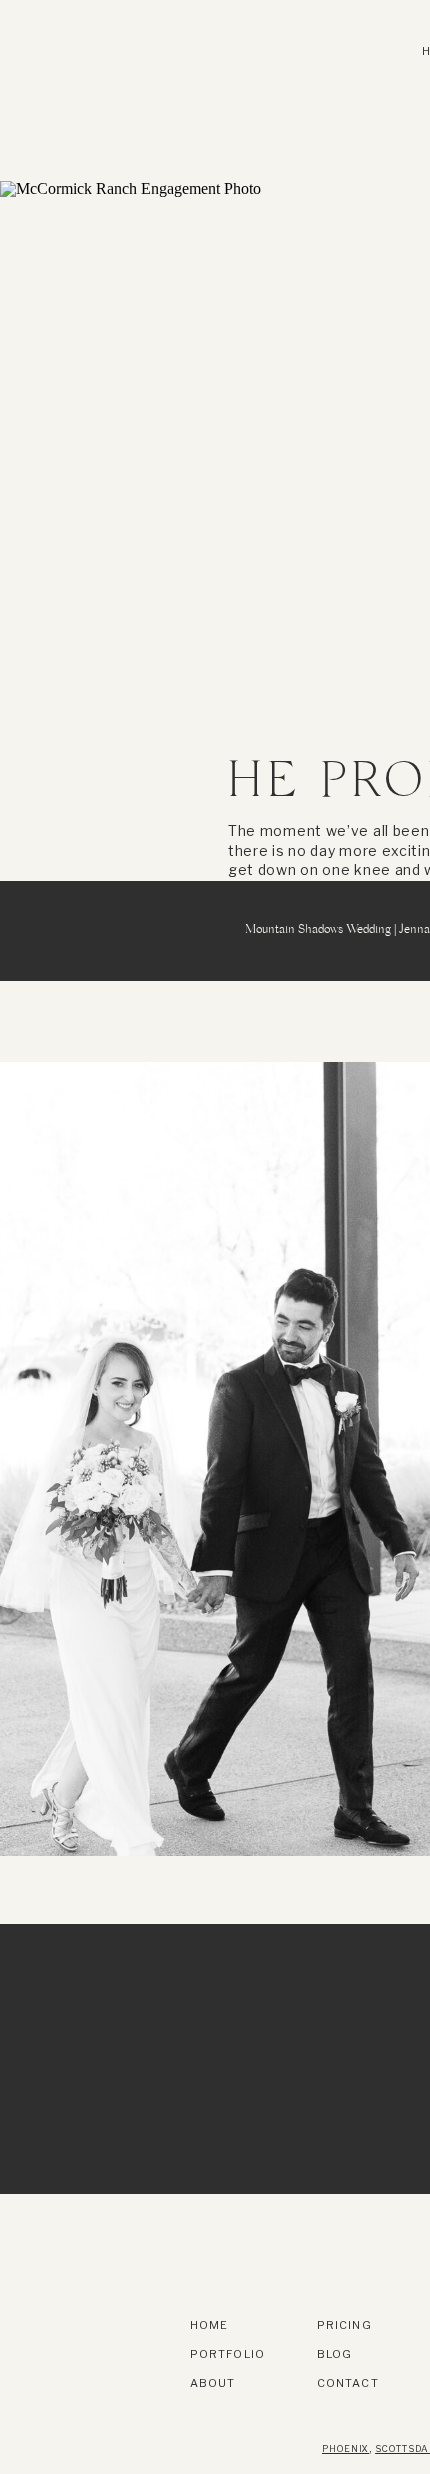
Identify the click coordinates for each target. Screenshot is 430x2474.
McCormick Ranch (267, 526)
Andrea (62, 526)
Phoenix (345, 2448)
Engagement (146, 526)
